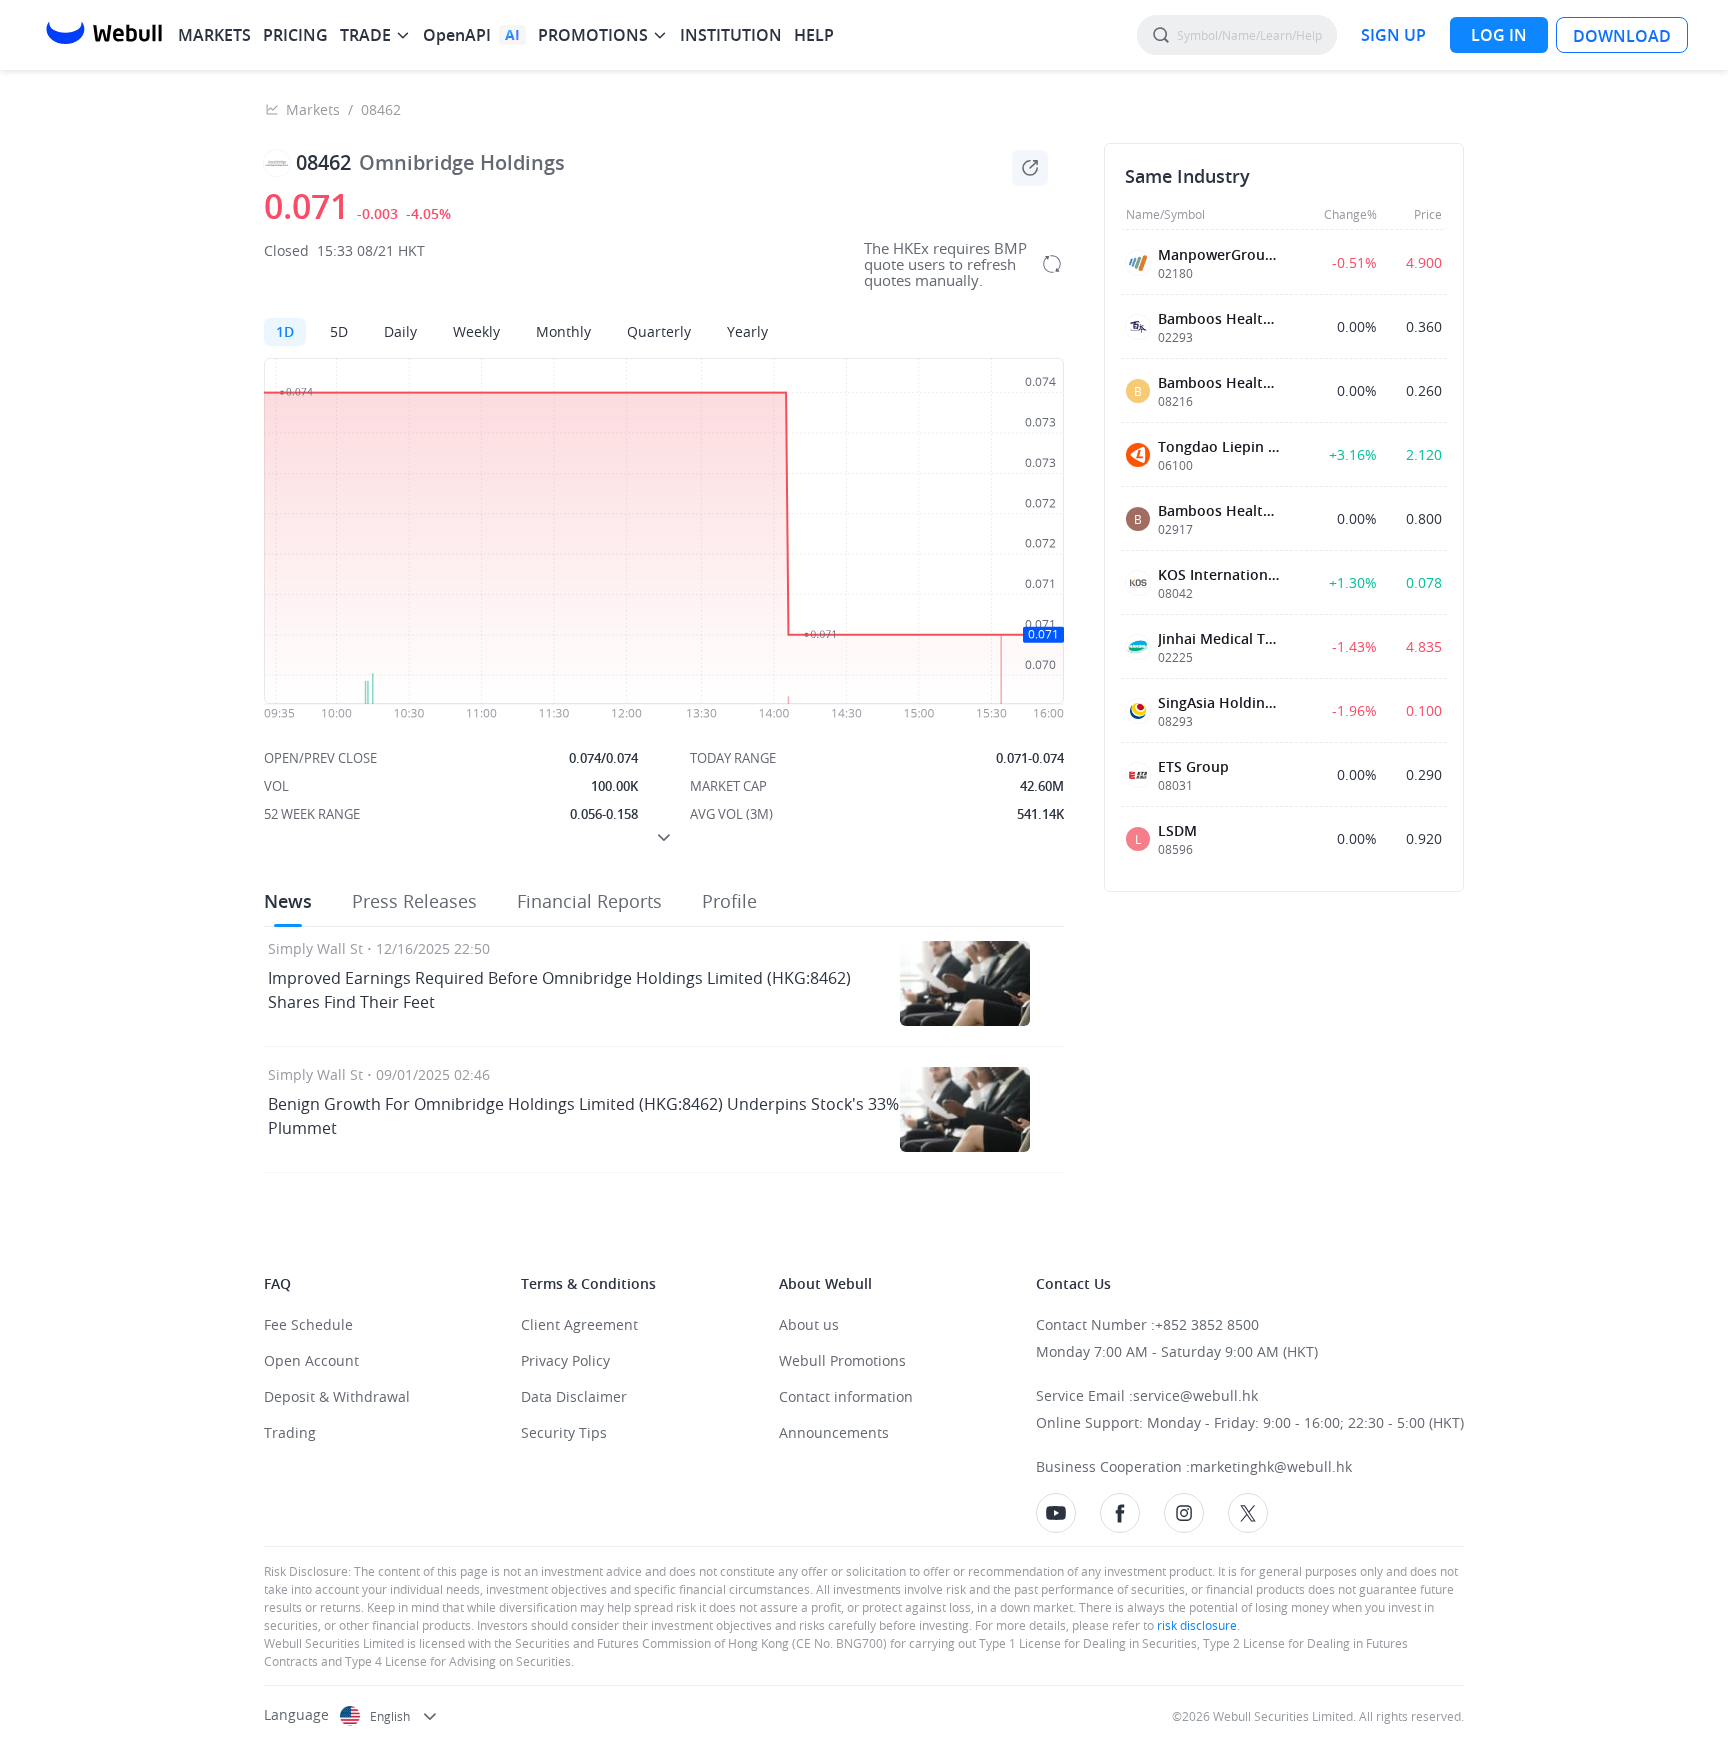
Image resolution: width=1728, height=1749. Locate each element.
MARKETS (214, 35)
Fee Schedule (308, 1324)
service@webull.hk (1195, 1395)
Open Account (311, 1360)
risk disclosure (1195, 1625)
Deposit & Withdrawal (337, 1396)
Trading (290, 1432)
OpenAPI (457, 35)
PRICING (295, 35)
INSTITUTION (731, 35)
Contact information (846, 1396)
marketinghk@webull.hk (1271, 1466)
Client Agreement (579, 1324)
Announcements (834, 1432)
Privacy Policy (565, 1360)
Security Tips (564, 1432)
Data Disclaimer (574, 1396)
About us (809, 1324)
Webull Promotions (842, 1360)
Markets (313, 109)
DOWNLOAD (1622, 36)
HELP (814, 35)
